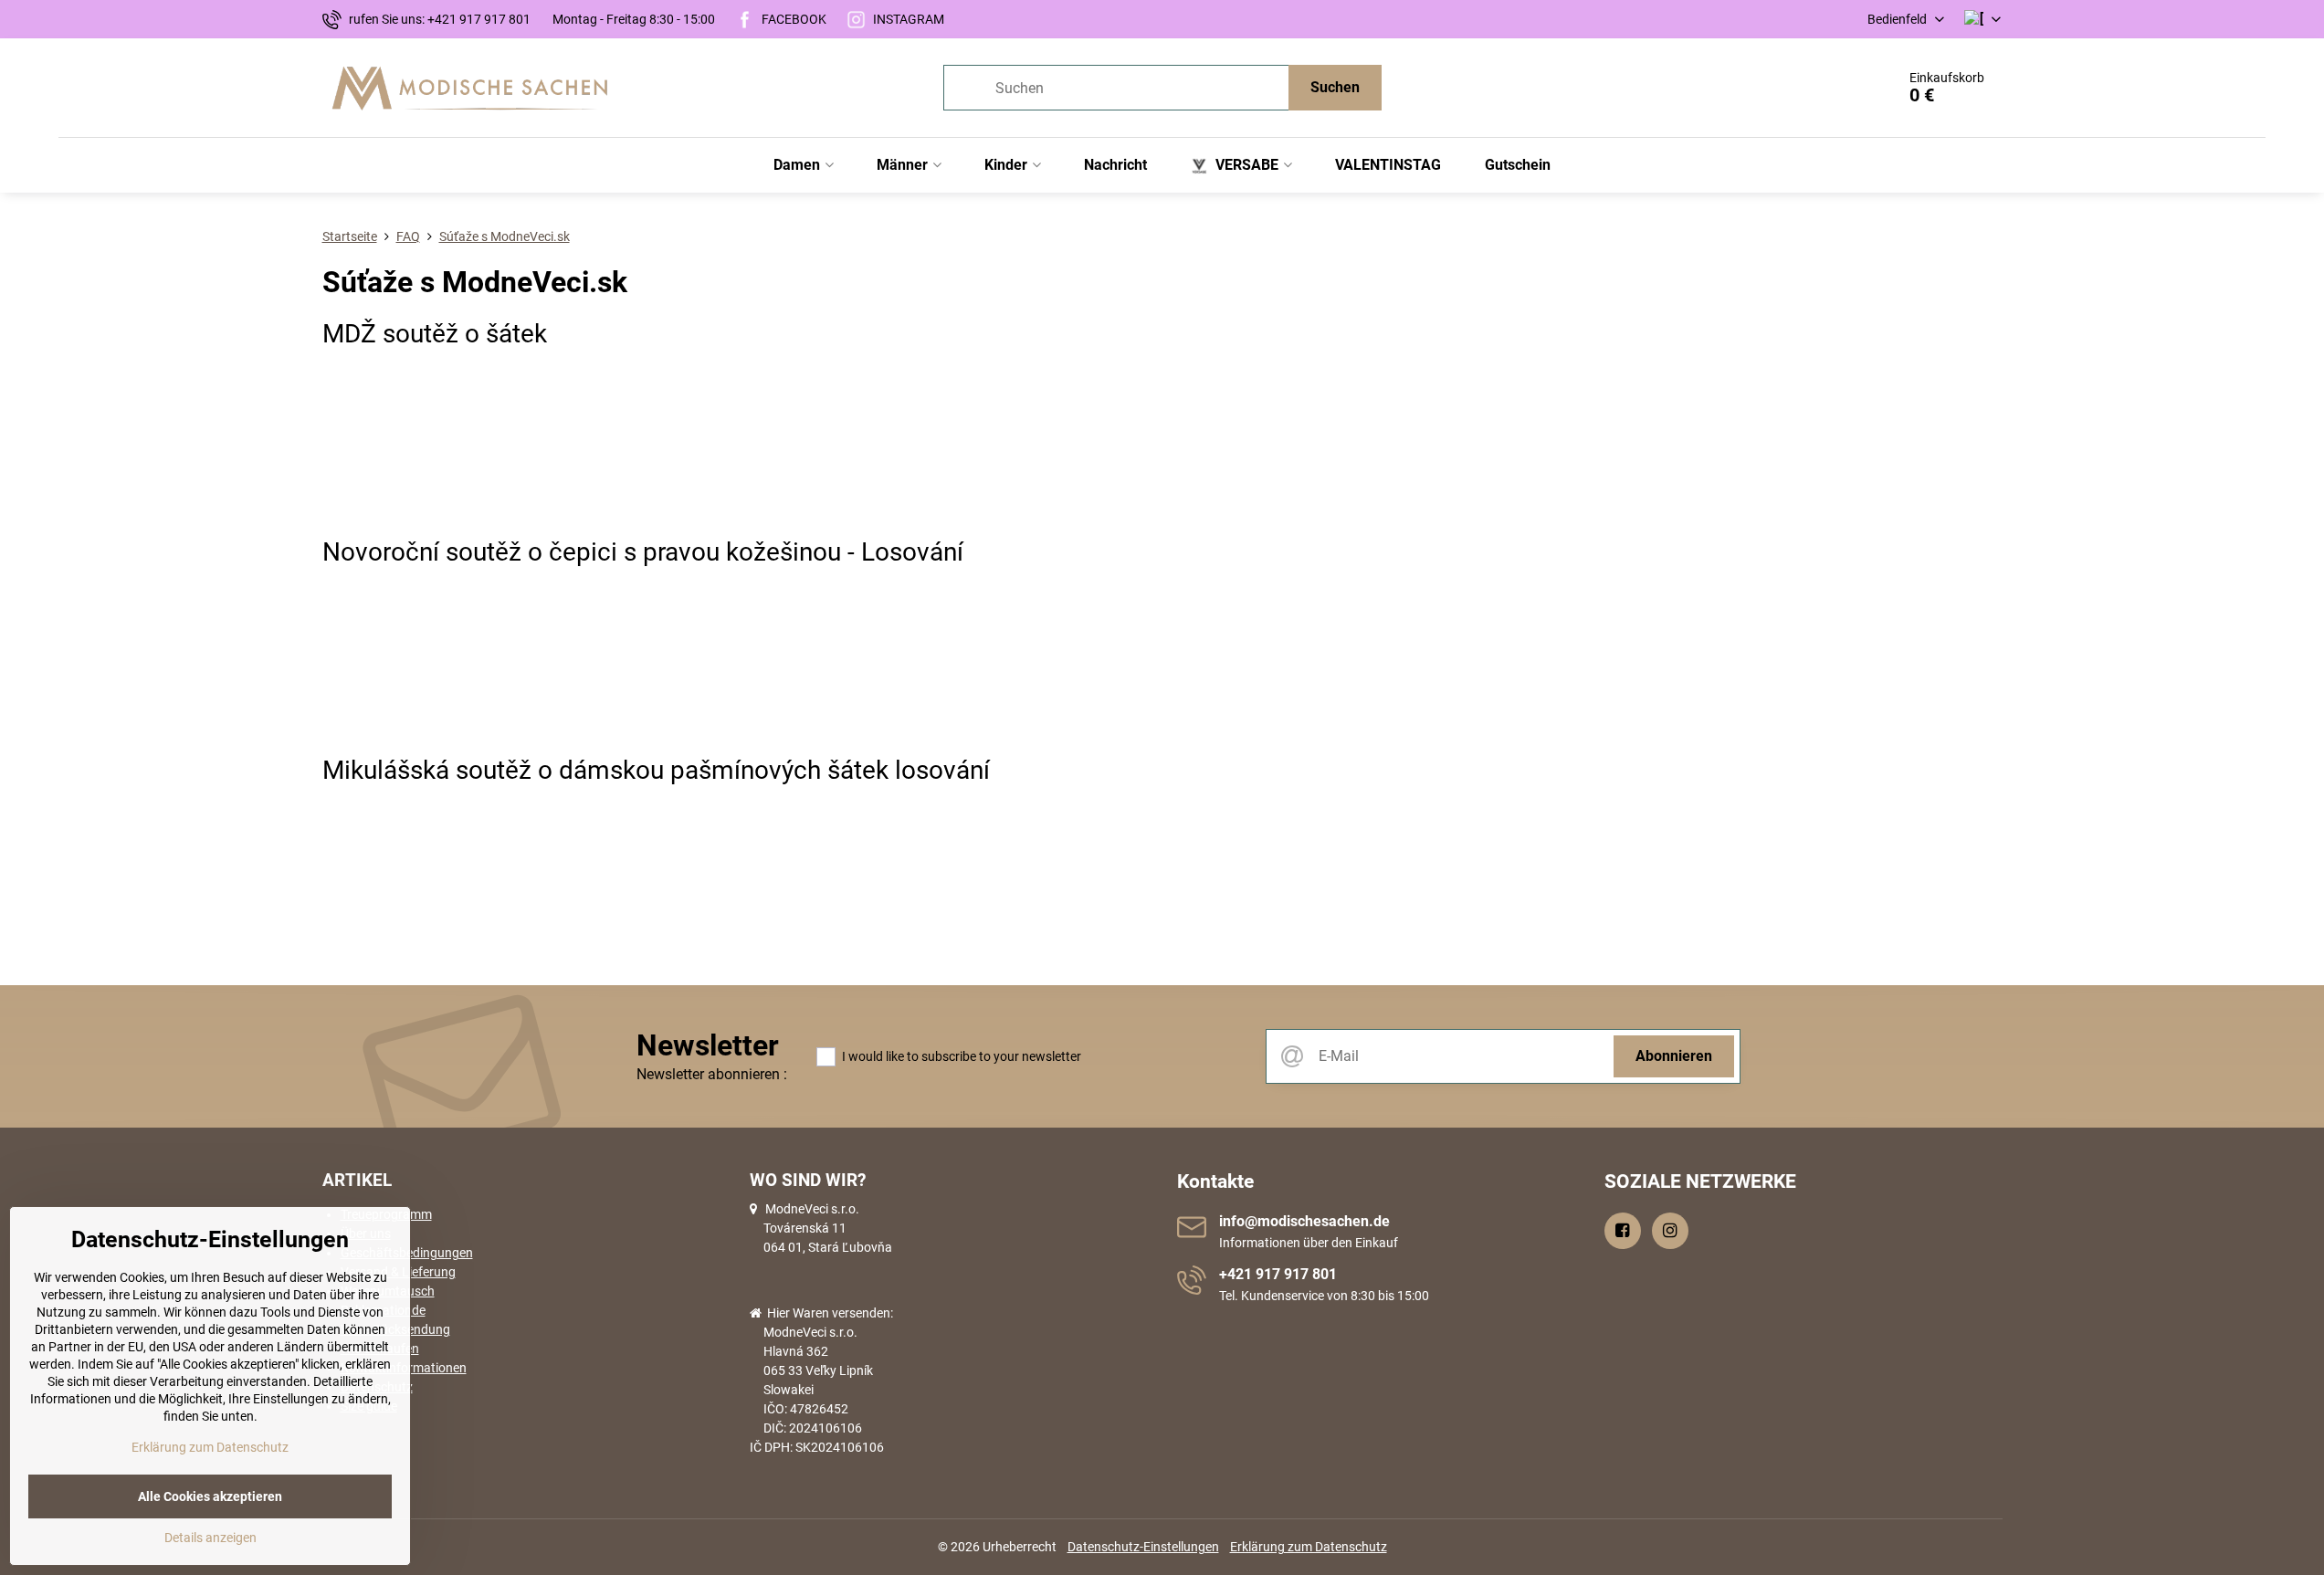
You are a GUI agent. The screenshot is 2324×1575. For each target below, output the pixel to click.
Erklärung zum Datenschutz (1309, 1547)
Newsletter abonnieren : (712, 1074)
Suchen (1335, 87)
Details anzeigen (210, 1538)
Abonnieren (1674, 1056)
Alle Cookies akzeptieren (210, 1496)
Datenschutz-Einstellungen (1143, 1547)
